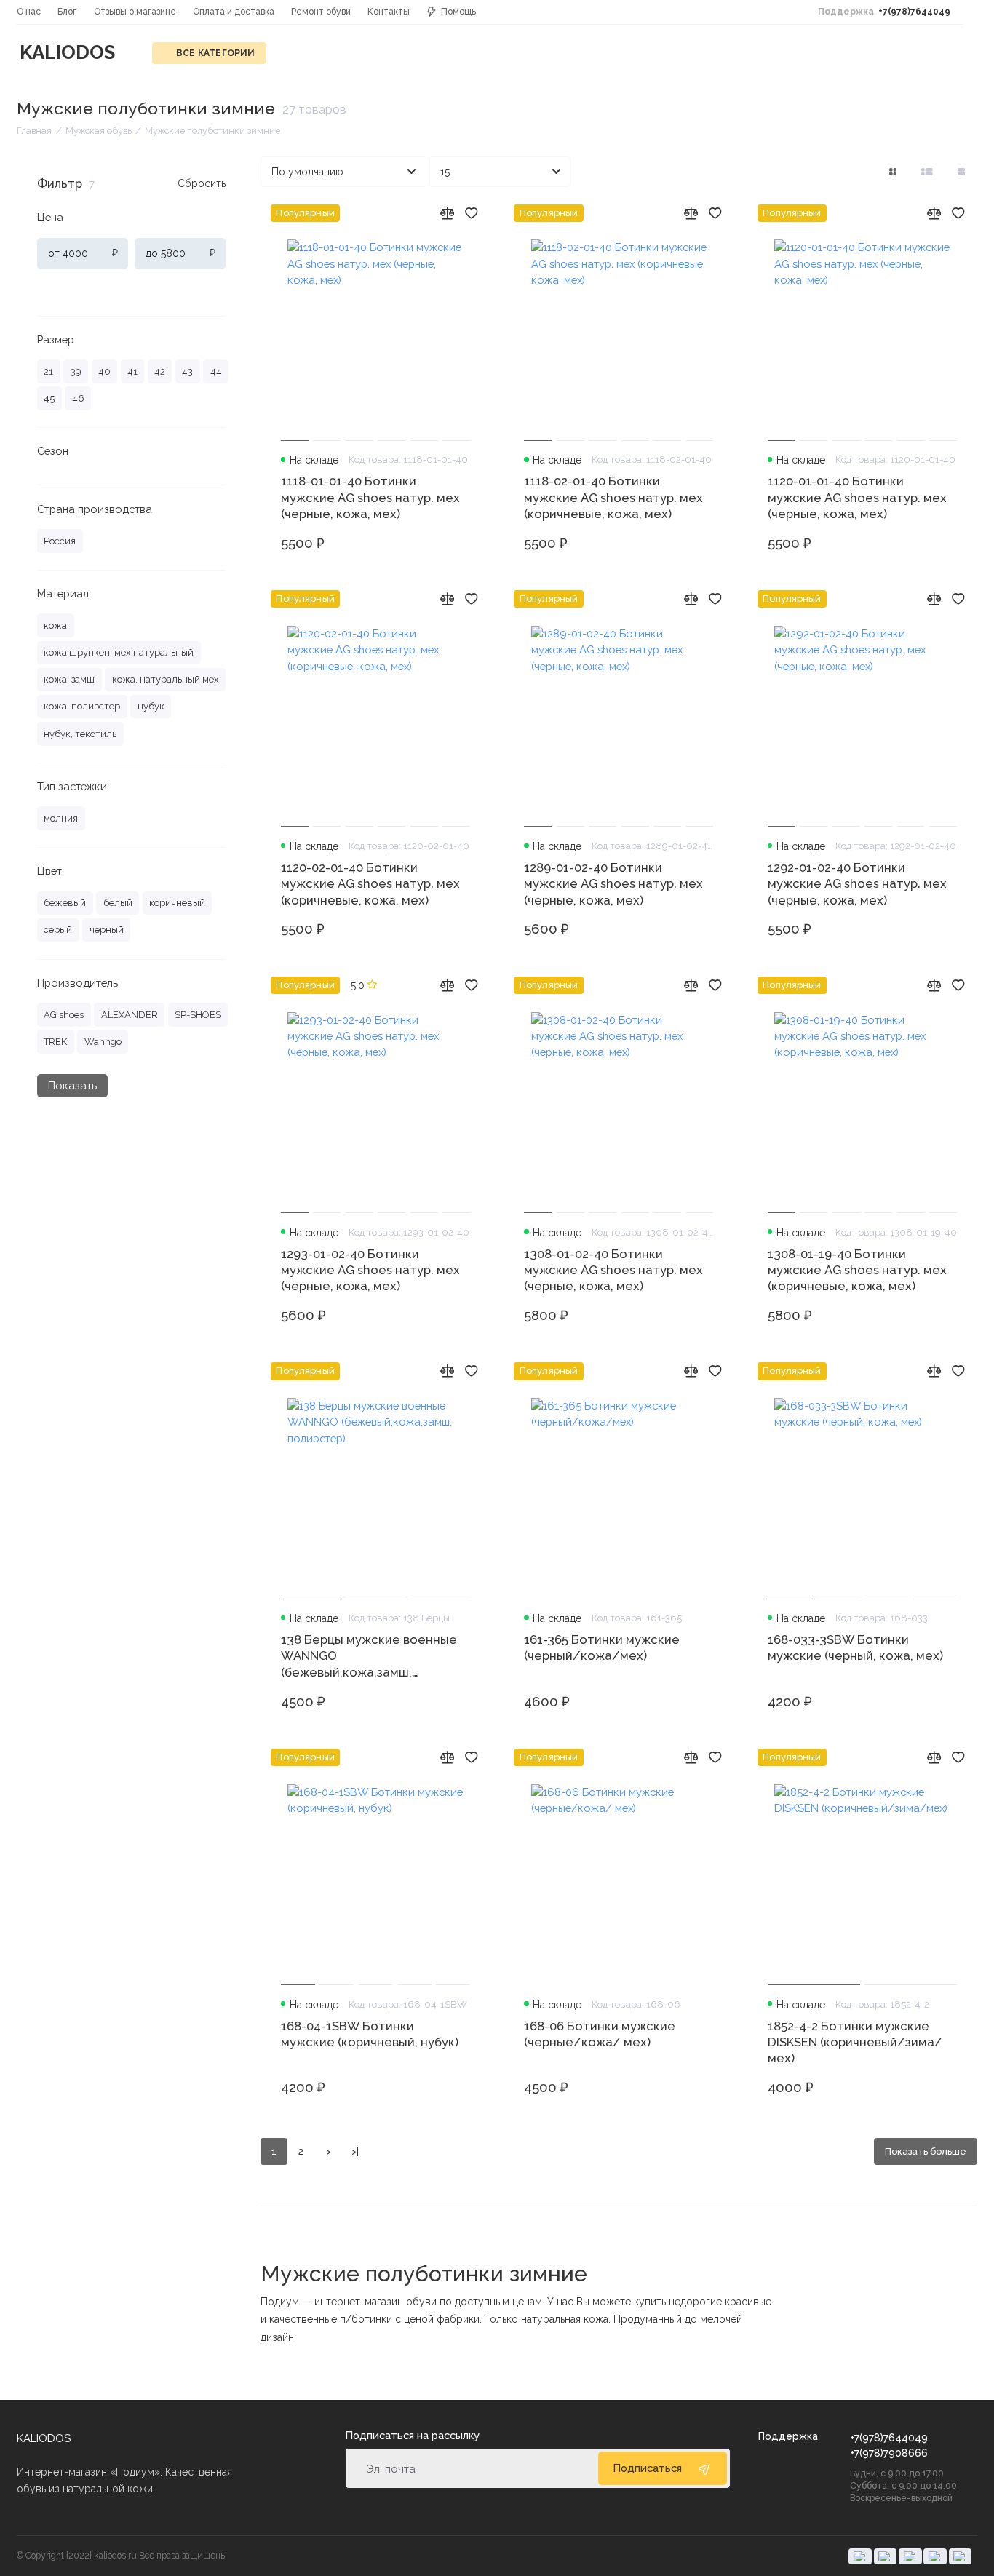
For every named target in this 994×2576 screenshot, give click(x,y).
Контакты (389, 12)
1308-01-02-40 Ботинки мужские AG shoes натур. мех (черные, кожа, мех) (613, 1270)
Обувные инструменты (858, 53)
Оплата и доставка (234, 12)
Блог (67, 12)
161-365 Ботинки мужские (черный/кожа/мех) (602, 1647)
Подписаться (647, 2468)
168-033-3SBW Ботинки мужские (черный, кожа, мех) (855, 1647)
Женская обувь (438, 53)
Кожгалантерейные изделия (584, 53)
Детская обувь (330, 53)
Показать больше (926, 2151)
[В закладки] (472, 213)
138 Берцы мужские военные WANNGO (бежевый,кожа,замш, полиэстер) (369, 1656)
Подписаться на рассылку (412, 2436)
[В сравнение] (447, 213)
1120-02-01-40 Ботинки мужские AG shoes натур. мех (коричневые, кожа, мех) (370, 884)
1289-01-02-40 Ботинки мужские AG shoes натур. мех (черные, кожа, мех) (613, 884)
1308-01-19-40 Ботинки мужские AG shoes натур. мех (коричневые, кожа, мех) (857, 1270)
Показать (72, 1085)
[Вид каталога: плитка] (892, 172)
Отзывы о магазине (135, 12)
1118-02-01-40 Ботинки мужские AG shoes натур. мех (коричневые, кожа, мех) (613, 497)
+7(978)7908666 (889, 2453)
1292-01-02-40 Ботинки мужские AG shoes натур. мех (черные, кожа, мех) (857, 884)
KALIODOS (67, 52)
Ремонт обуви (321, 12)
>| (355, 2151)
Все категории (216, 53)
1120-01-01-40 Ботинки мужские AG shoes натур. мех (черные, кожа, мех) (857, 497)
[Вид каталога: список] (927, 172)
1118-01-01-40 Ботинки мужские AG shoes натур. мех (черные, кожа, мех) (370, 497)
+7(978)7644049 (884, 12)
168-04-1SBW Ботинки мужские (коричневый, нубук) (370, 2034)
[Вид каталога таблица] (962, 172)
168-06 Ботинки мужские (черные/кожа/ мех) (600, 2034)
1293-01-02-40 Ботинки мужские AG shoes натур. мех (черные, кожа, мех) (370, 1270)
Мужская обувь (729, 53)
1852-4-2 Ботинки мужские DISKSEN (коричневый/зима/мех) (855, 2042)
